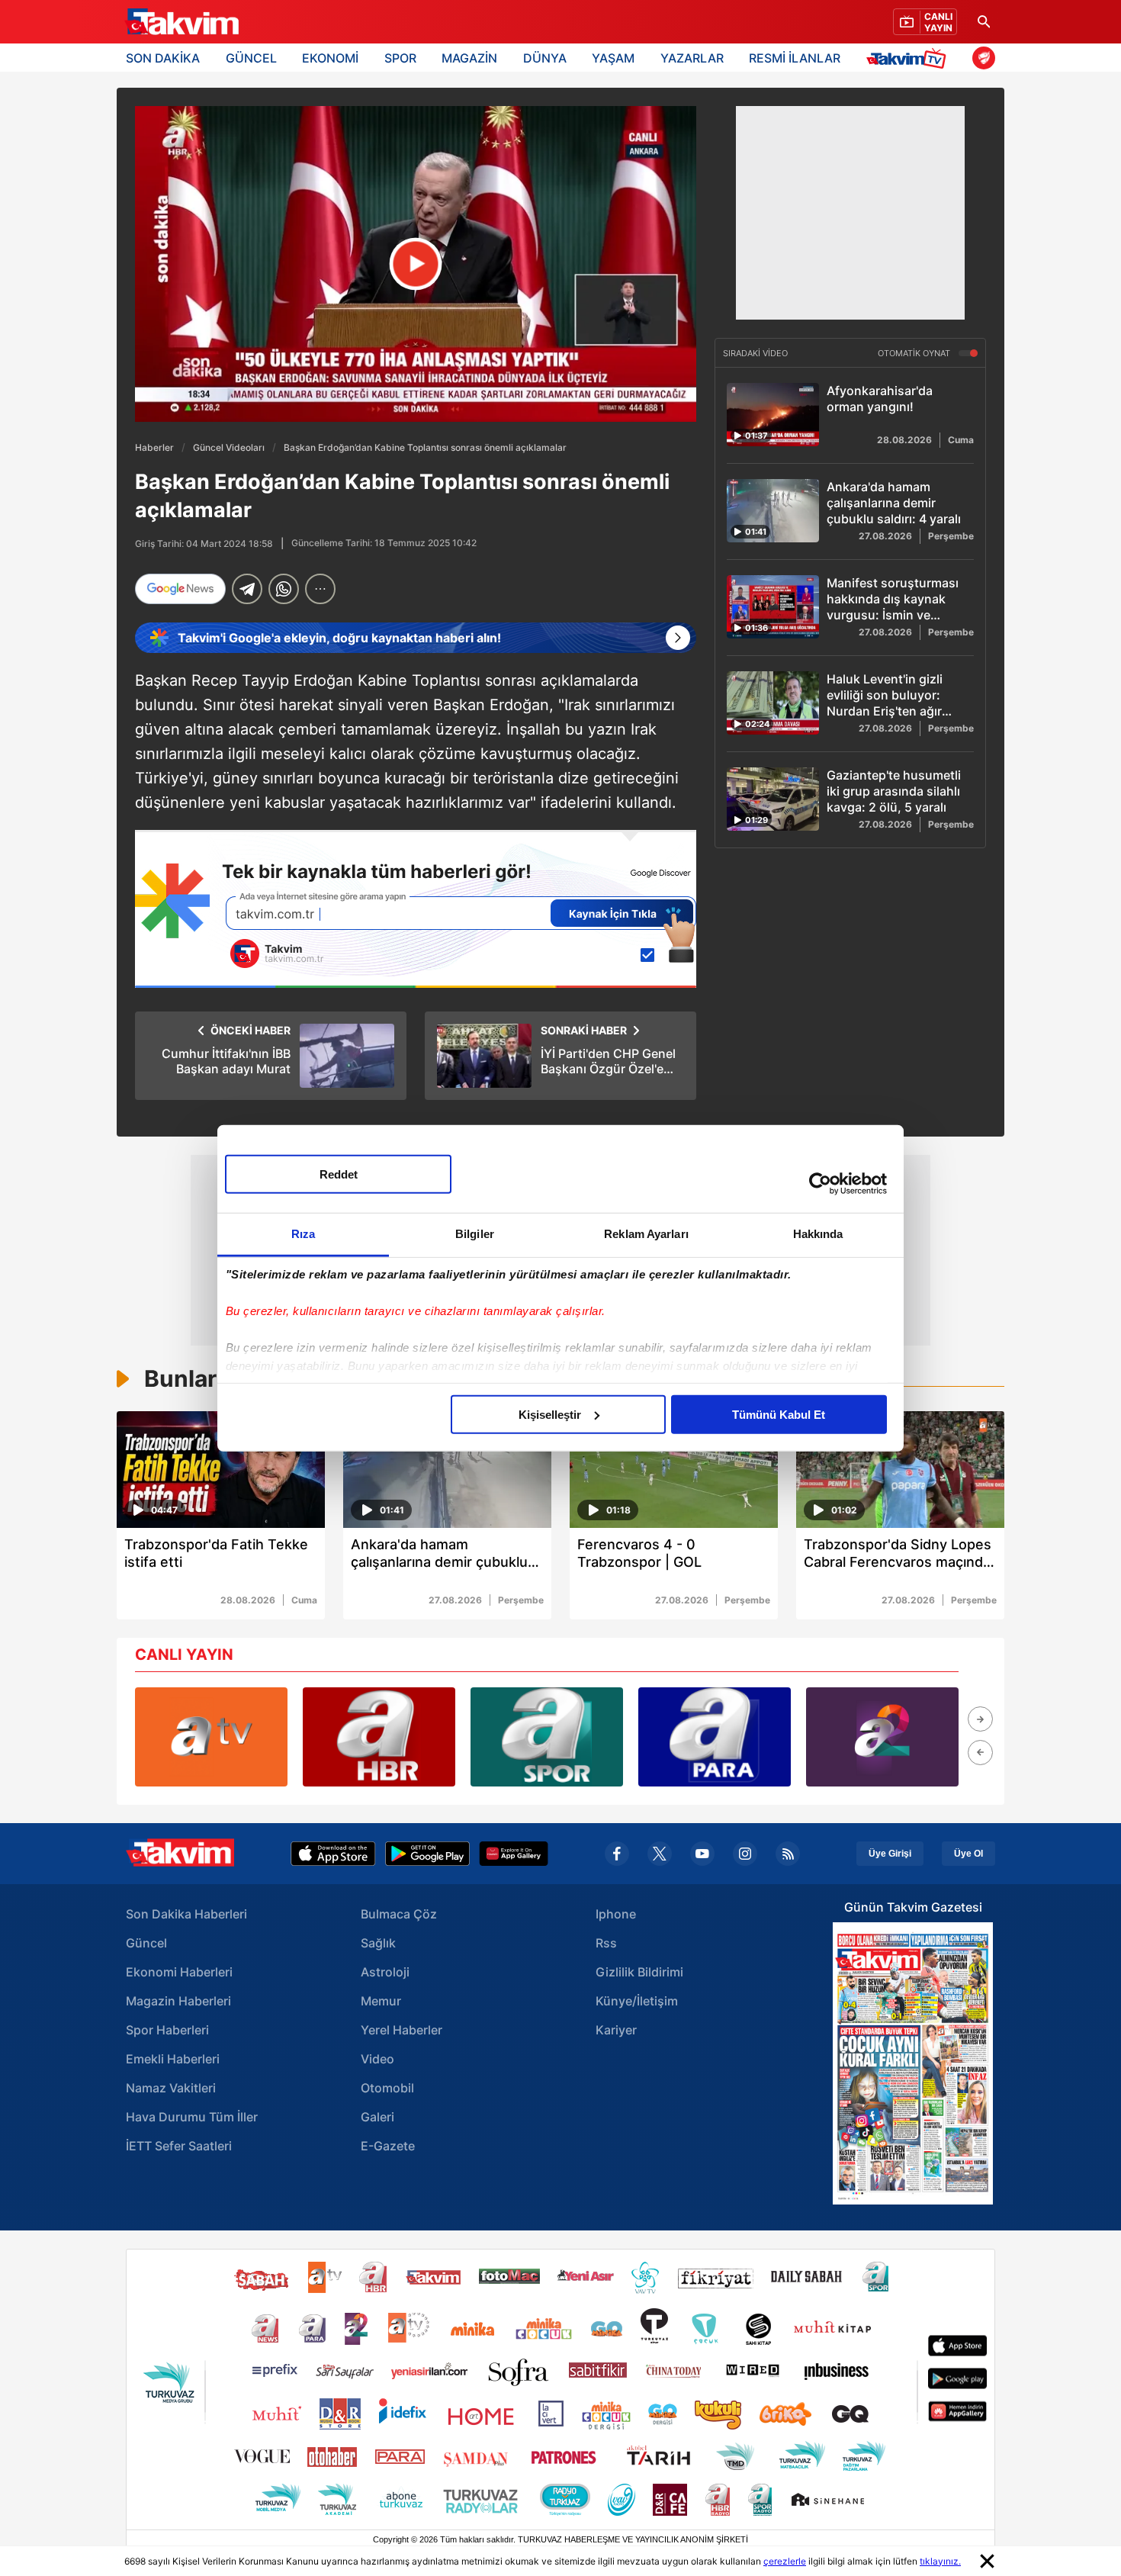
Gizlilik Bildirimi (639, 1972)
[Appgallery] (514, 1854)
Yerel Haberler (402, 2030)
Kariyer (616, 2030)
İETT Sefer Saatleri (179, 2146)
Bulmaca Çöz (399, 1914)
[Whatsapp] (284, 589)
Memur (381, 2001)
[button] (980, 1719)
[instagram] (745, 1854)
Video (377, 2059)
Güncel (146, 1943)
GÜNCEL (251, 58)
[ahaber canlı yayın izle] (379, 1737)
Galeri (377, 2117)
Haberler (154, 447)
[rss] (788, 1854)
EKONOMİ (330, 58)
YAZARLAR (692, 58)
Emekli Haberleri (173, 2059)
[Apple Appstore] (333, 1854)
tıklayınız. (940, 2561)
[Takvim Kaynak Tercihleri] (416, 909)
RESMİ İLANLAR (795, 58)
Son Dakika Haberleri (186, 1914)
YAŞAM (613, 58)
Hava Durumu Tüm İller (192, 2117)
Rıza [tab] (303, 1233)
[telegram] (247, 589)
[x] (660, 1854)
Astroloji (385, 1972)
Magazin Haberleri (178, 2001)
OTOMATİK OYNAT (915, 353)
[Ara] (984, 22)
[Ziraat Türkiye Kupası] (984, 58)
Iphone (616, 1914)
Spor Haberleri (167, 2030)
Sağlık (378, 1943)
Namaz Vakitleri (171, 2088)
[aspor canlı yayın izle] (547, 1737)
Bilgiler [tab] (475, 1233)
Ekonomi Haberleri (179, 1972)
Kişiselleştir (550, 1414)
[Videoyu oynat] (416, 264)
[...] (320, 589)
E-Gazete (388, 2146)
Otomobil (387, 2088)
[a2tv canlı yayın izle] (882, 1737)
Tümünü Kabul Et (779, 1414)
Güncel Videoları (229, 447)
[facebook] (617, 1854)
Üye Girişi (890, 1854)
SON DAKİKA (163, 58)
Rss (606, 1943)
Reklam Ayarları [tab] (646, 1233)
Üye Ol (968, 1854)
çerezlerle (785, 2561)
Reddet (339, 1174)
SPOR (400, 58)
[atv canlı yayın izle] (211, 1737)
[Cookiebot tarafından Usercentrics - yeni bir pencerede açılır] (820, 1184)
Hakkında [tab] (818, 1233)
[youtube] (702, 1854)
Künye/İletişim (637, 2001)
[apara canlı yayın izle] (715, 1737)
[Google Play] (427, 1854)
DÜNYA (545, 58)
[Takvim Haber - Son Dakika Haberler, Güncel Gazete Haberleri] (181, 22)
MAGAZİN (469, 58)
